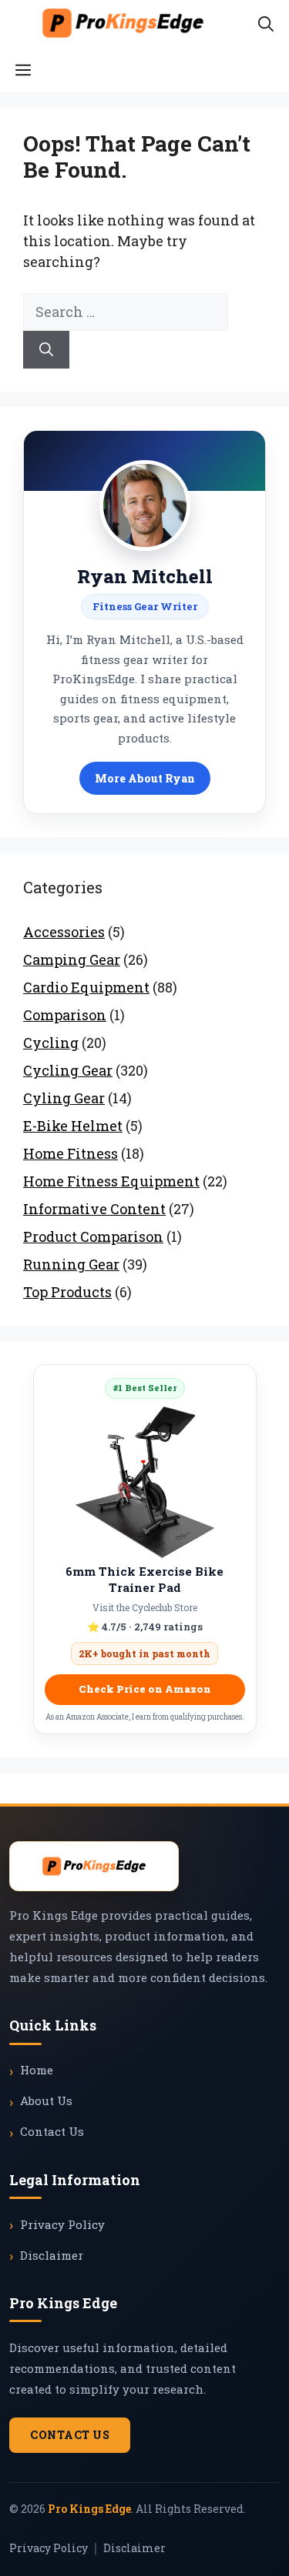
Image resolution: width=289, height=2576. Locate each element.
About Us (46, 2101)
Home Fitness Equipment (111, 1181)
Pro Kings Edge (89, 2509)
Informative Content (94, 1209)
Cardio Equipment (86, 987)
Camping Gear (72, 959)
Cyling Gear (64, 1098)
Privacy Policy (62, 2224)
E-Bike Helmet (73, 1126)
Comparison (65, 1015)
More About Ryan (145, 778)
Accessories (64, 932)
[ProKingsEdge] (123, 23)
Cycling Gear (68, 1070)
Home (37, 2070)
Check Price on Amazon (145, 1689)
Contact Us (52, 2131)
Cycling (51, 1043)
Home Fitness (71, 1153)
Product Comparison (93, 1236)
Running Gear (71, 1264)
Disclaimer (52, 2255)
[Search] (46, 350)
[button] (266, 23)
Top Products (67, 1292)
